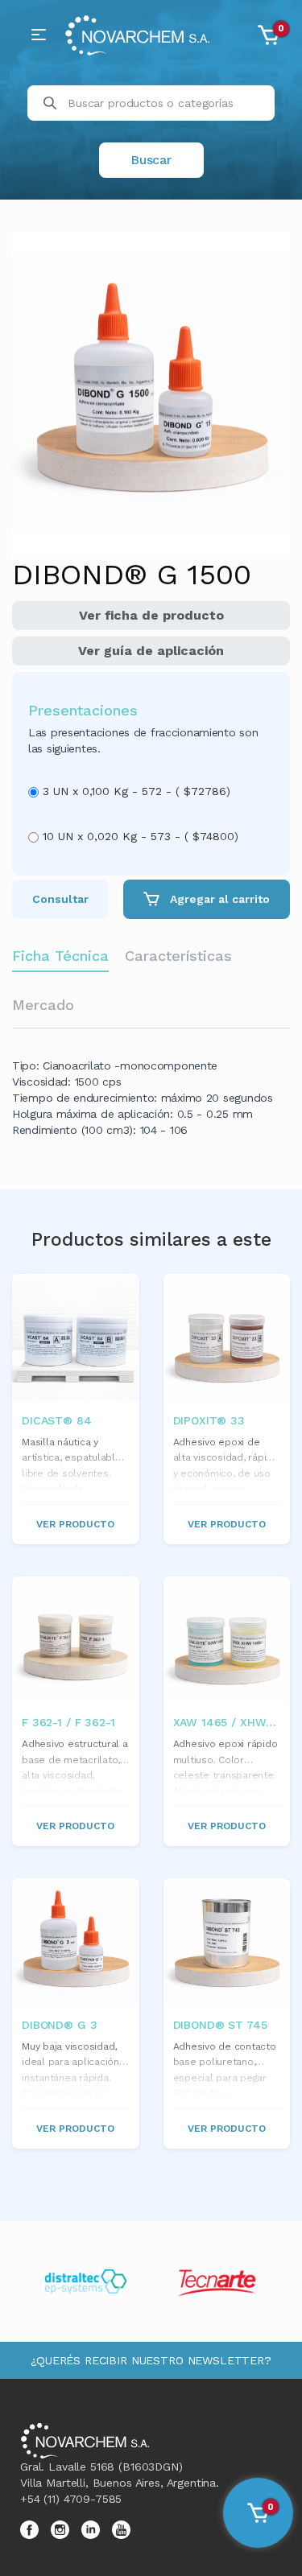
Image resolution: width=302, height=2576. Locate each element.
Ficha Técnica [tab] (60, 956)
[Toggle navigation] (39, 35)
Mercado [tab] (43, 1005)
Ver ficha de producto (151, 615)
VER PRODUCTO (75, 1524)
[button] (33, 380)
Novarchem (137, 35)
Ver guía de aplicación (151, 651)
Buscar (151, 160)
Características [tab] (178, 956)
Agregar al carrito (218, 899)
